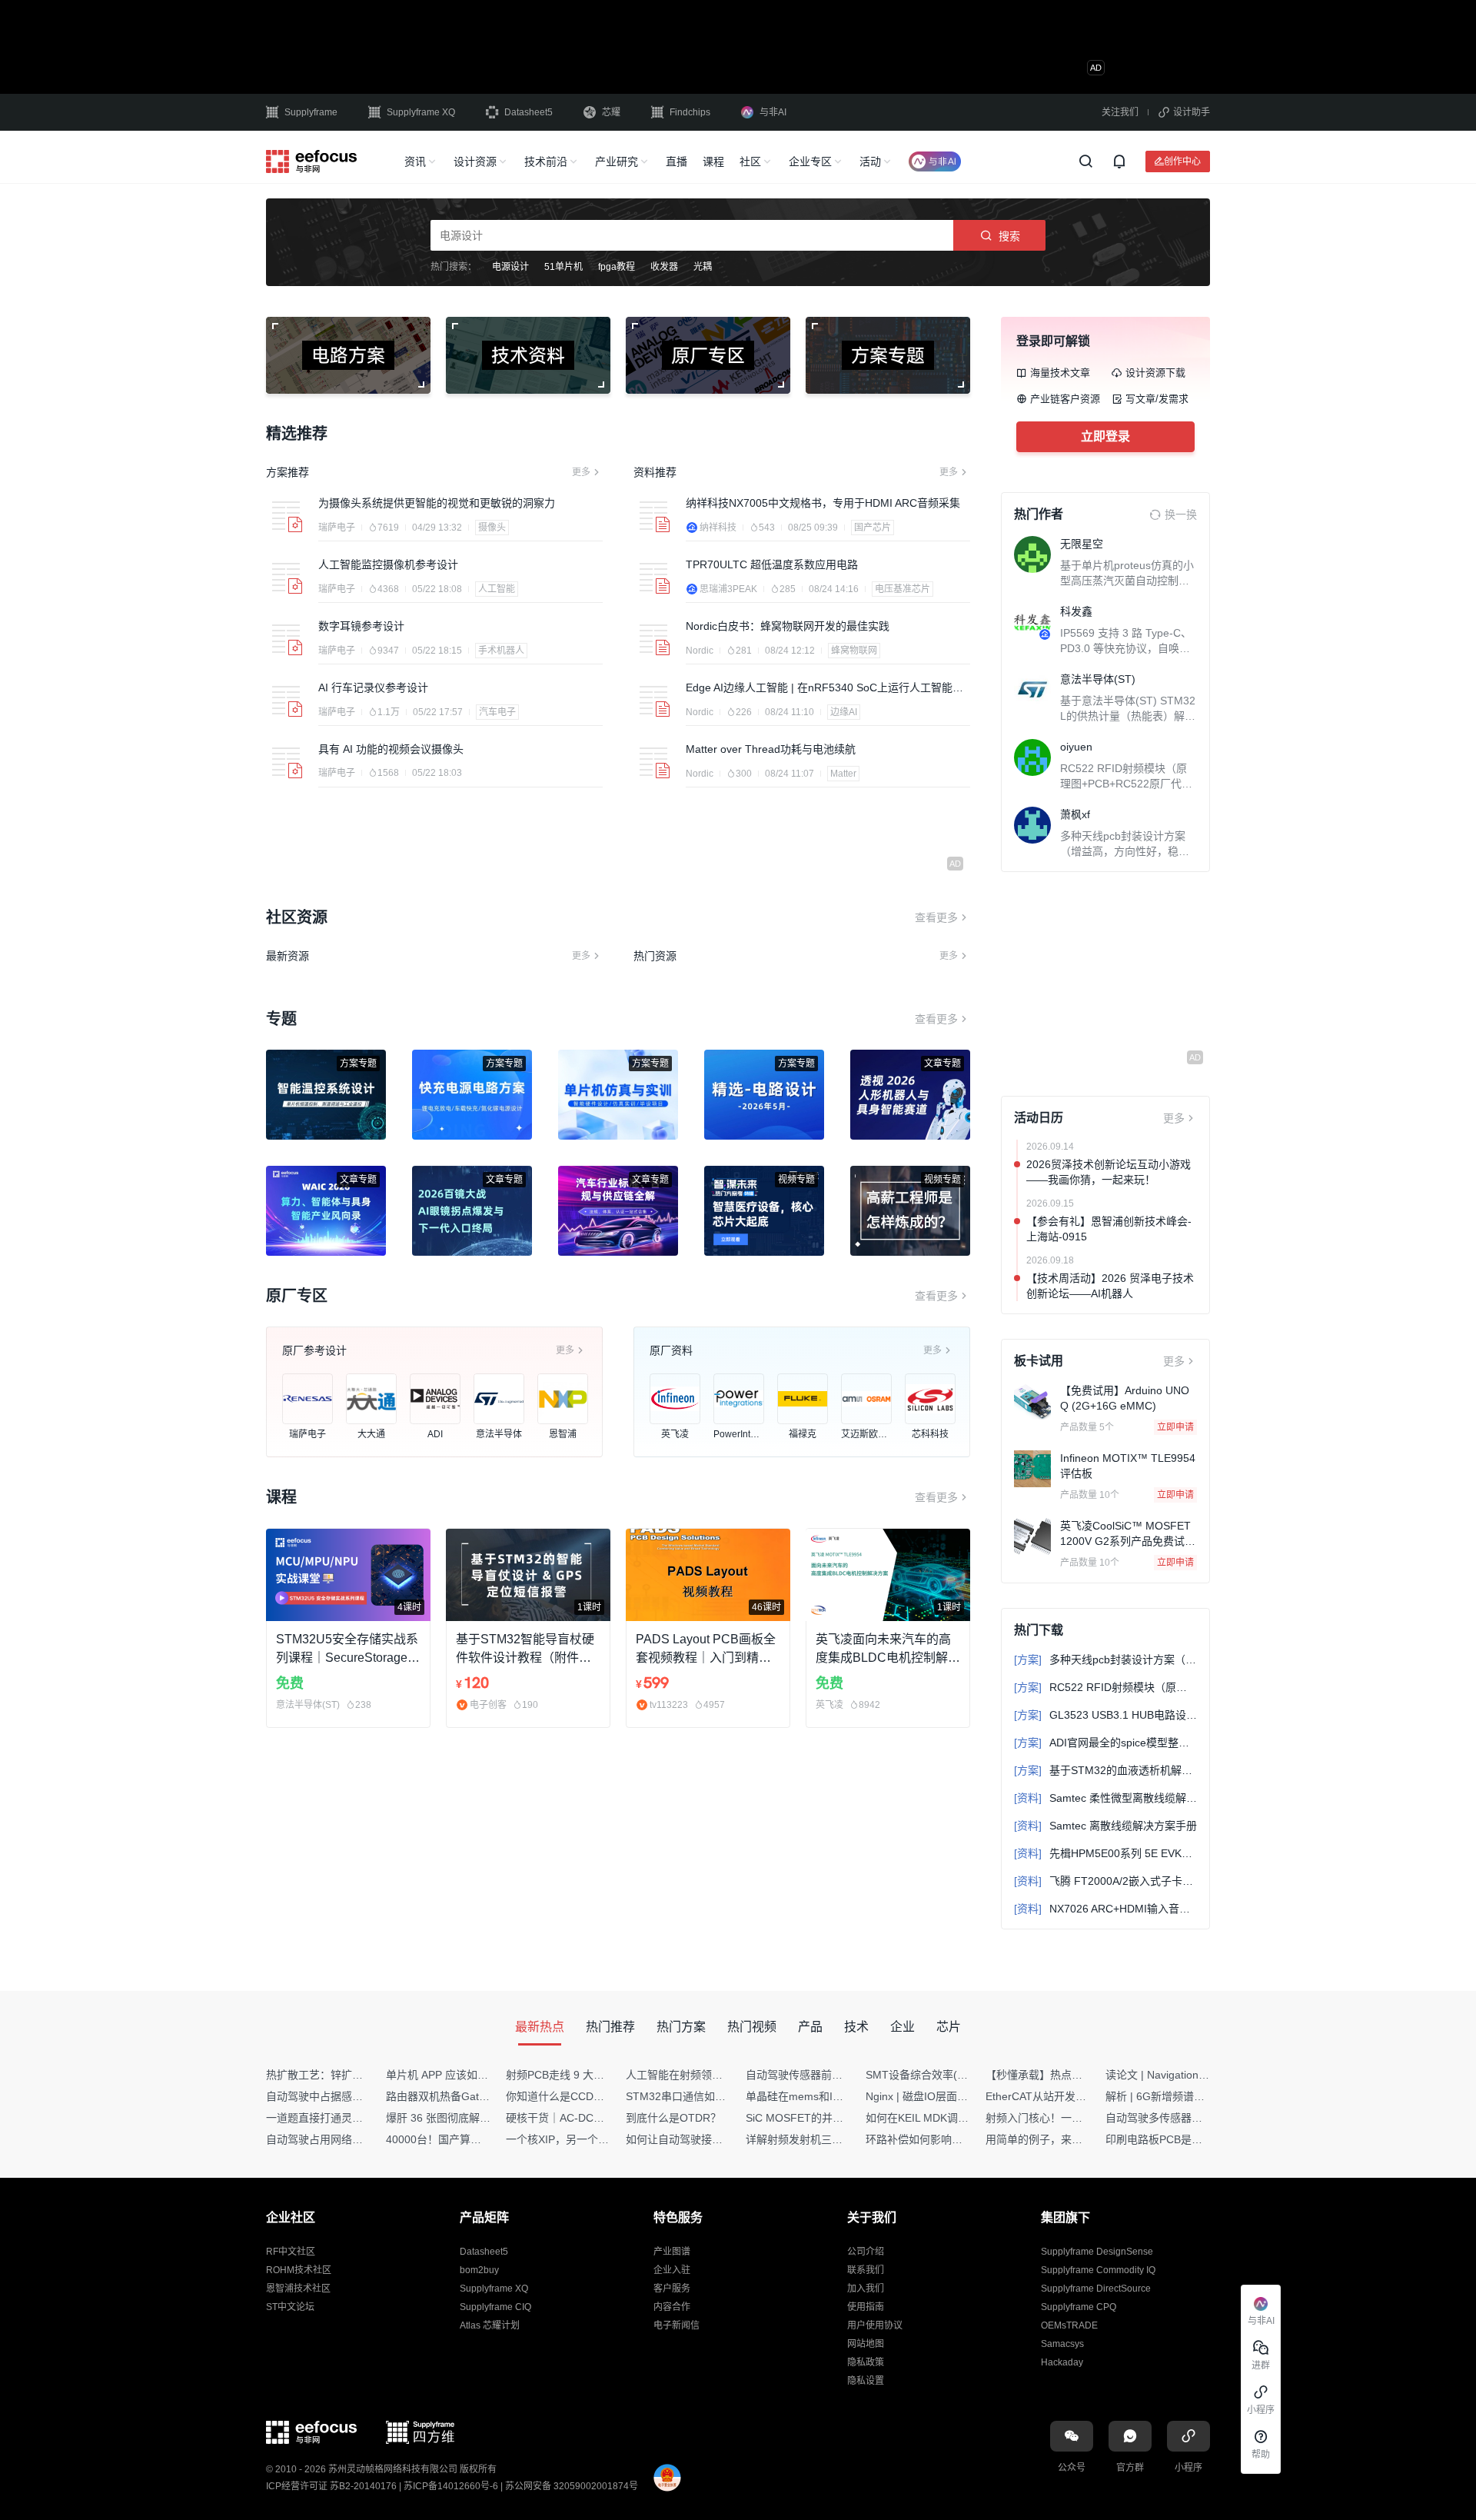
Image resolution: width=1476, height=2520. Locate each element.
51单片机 (563, 267)
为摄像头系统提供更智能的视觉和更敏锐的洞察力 (437, 503)
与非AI (773, 112)
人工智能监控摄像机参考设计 (388, 564)
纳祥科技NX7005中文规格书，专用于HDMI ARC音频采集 (823, 503)
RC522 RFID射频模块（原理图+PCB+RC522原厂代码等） (1126, 784)
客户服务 (672, 2289)
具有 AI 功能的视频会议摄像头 (391, 749)
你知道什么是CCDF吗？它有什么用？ (596, 2096)
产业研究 (617, 161)
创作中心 (1182, 161)
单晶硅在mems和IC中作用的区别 (825, 2096)
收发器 (664, 267)
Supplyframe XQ (421, 112)
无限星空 (1082, 544)
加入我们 (866, 2289)
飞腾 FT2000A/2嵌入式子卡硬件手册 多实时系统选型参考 (1105, 1881)
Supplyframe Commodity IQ (1098, 2270)
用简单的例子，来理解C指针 (1054, 2139)
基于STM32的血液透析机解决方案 (1105, 1770)
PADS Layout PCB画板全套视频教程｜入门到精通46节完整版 (707, 1650)
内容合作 (672, 2307)
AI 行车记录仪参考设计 (373, 687)
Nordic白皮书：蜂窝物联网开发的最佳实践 (788, 626)
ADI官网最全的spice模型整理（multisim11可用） (1105, 1743)
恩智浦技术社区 (298, 2289)
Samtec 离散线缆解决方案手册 (1105, 1826)
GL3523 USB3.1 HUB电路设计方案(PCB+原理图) (1105, 1715)
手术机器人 (501, 651)
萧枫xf (1075, 814)
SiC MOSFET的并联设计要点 (816, 2118)
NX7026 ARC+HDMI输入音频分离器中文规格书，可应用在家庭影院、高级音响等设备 (1105, 1909)
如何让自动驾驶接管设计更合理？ (706, 2139)
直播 (676, 161)
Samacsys (1062, 2344)
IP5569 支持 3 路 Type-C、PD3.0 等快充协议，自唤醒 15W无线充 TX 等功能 (1126, 648)
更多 (581, 472)
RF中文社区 (291, 2252)
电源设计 (510, 267)
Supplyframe (311, 112)
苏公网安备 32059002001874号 (572, 2486)
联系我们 (866, 2270)
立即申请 (1175, 1427)
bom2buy (479, 2270)
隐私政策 (866, 2362)
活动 (870, 161)
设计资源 (475, 161)
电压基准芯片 (903, 589)
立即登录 (1105, 436)
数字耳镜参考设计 (361, 626)
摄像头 (492, 528)
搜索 (1009, 236)
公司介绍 (866, 2252)
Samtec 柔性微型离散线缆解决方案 (1105, 1798)
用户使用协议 (875, 2325)
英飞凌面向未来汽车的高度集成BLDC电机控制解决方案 (888, 1650)
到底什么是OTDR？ (673, 2118)
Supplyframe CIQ (495, 2307)
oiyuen (1076, 747)
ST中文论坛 (290, 2307)
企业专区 (810, 161)
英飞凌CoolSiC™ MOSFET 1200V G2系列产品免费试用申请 (1128, 1541)
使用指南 (866, 2307)
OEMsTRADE (1069, 2325)
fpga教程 (617, 267)
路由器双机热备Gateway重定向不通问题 (483, 2096)
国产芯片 (873, 528)
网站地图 (866, 2344)
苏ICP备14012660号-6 (451, 2486)
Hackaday (1062, 2362)
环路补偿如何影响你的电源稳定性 (946, 2139)
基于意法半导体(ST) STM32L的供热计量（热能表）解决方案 (1128, 716)
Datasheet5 (529, 112)
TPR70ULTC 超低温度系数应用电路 (772, 564)
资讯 (415, 161)
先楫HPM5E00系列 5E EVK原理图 (1105, 1853)
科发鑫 (1076, 611)
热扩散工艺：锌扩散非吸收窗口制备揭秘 (363, 2075)
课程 (713, 161)
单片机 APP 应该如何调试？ (453, 2075)
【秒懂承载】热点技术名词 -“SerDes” (1075, 2075)
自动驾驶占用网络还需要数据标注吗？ (357, 2139)
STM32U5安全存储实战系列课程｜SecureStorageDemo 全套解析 (347, 1650)
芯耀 (611, 112)
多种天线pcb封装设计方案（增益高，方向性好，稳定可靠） (1125, 851)
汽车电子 (497, 712)
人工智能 (497, 589)
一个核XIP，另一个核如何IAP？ (582, 2139)
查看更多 (936, 917)
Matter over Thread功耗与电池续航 (771, 749)
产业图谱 (672, 2252)
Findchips (690, 112)
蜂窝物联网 (854, 651)
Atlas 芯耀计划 (490, 2325)
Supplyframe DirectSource (1096, 2289)
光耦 (703, 267)
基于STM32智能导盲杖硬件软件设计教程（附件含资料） (525, 1650)
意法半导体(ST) (1098, 679)
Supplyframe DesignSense (1097, 2252)
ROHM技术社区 (299, 2270)
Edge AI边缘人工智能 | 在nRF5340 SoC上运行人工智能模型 (824, 688)
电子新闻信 (676, 2325)
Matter (843, 774)
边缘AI (844, 712)
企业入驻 (672, 2270)
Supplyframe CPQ (1079, 2307)
